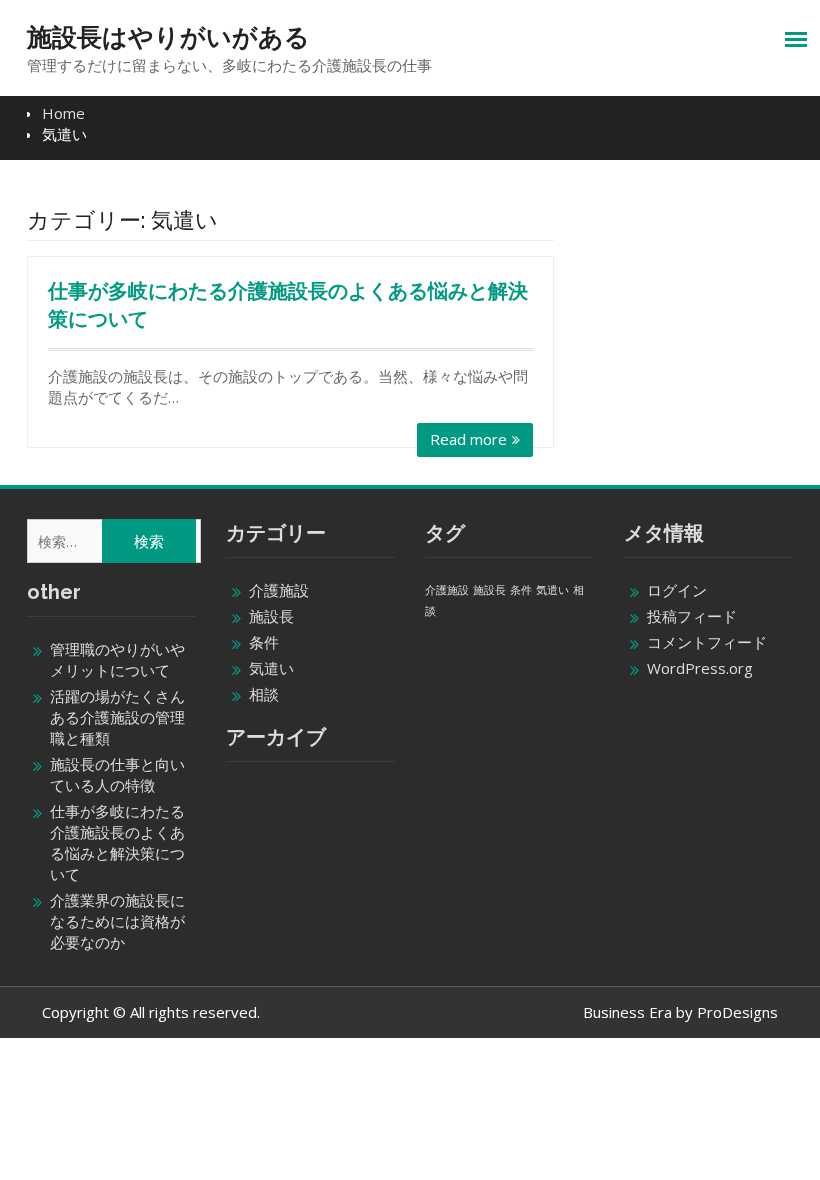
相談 (264, 694)
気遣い (271, 668)
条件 (264, 642)
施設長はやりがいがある (168, 37)
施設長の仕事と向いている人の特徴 (117, 774)
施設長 (271, 616)
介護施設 (279, 590)
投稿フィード (692, 616)
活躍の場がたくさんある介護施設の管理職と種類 (117, 717)
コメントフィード (707, 642)
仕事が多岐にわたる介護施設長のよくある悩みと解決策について (117, 842)
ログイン (677, 590)
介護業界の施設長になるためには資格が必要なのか (117, 921)
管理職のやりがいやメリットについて (117, 659)
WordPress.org (700, 668)
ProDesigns (737, 1012)
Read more (468, 439)
